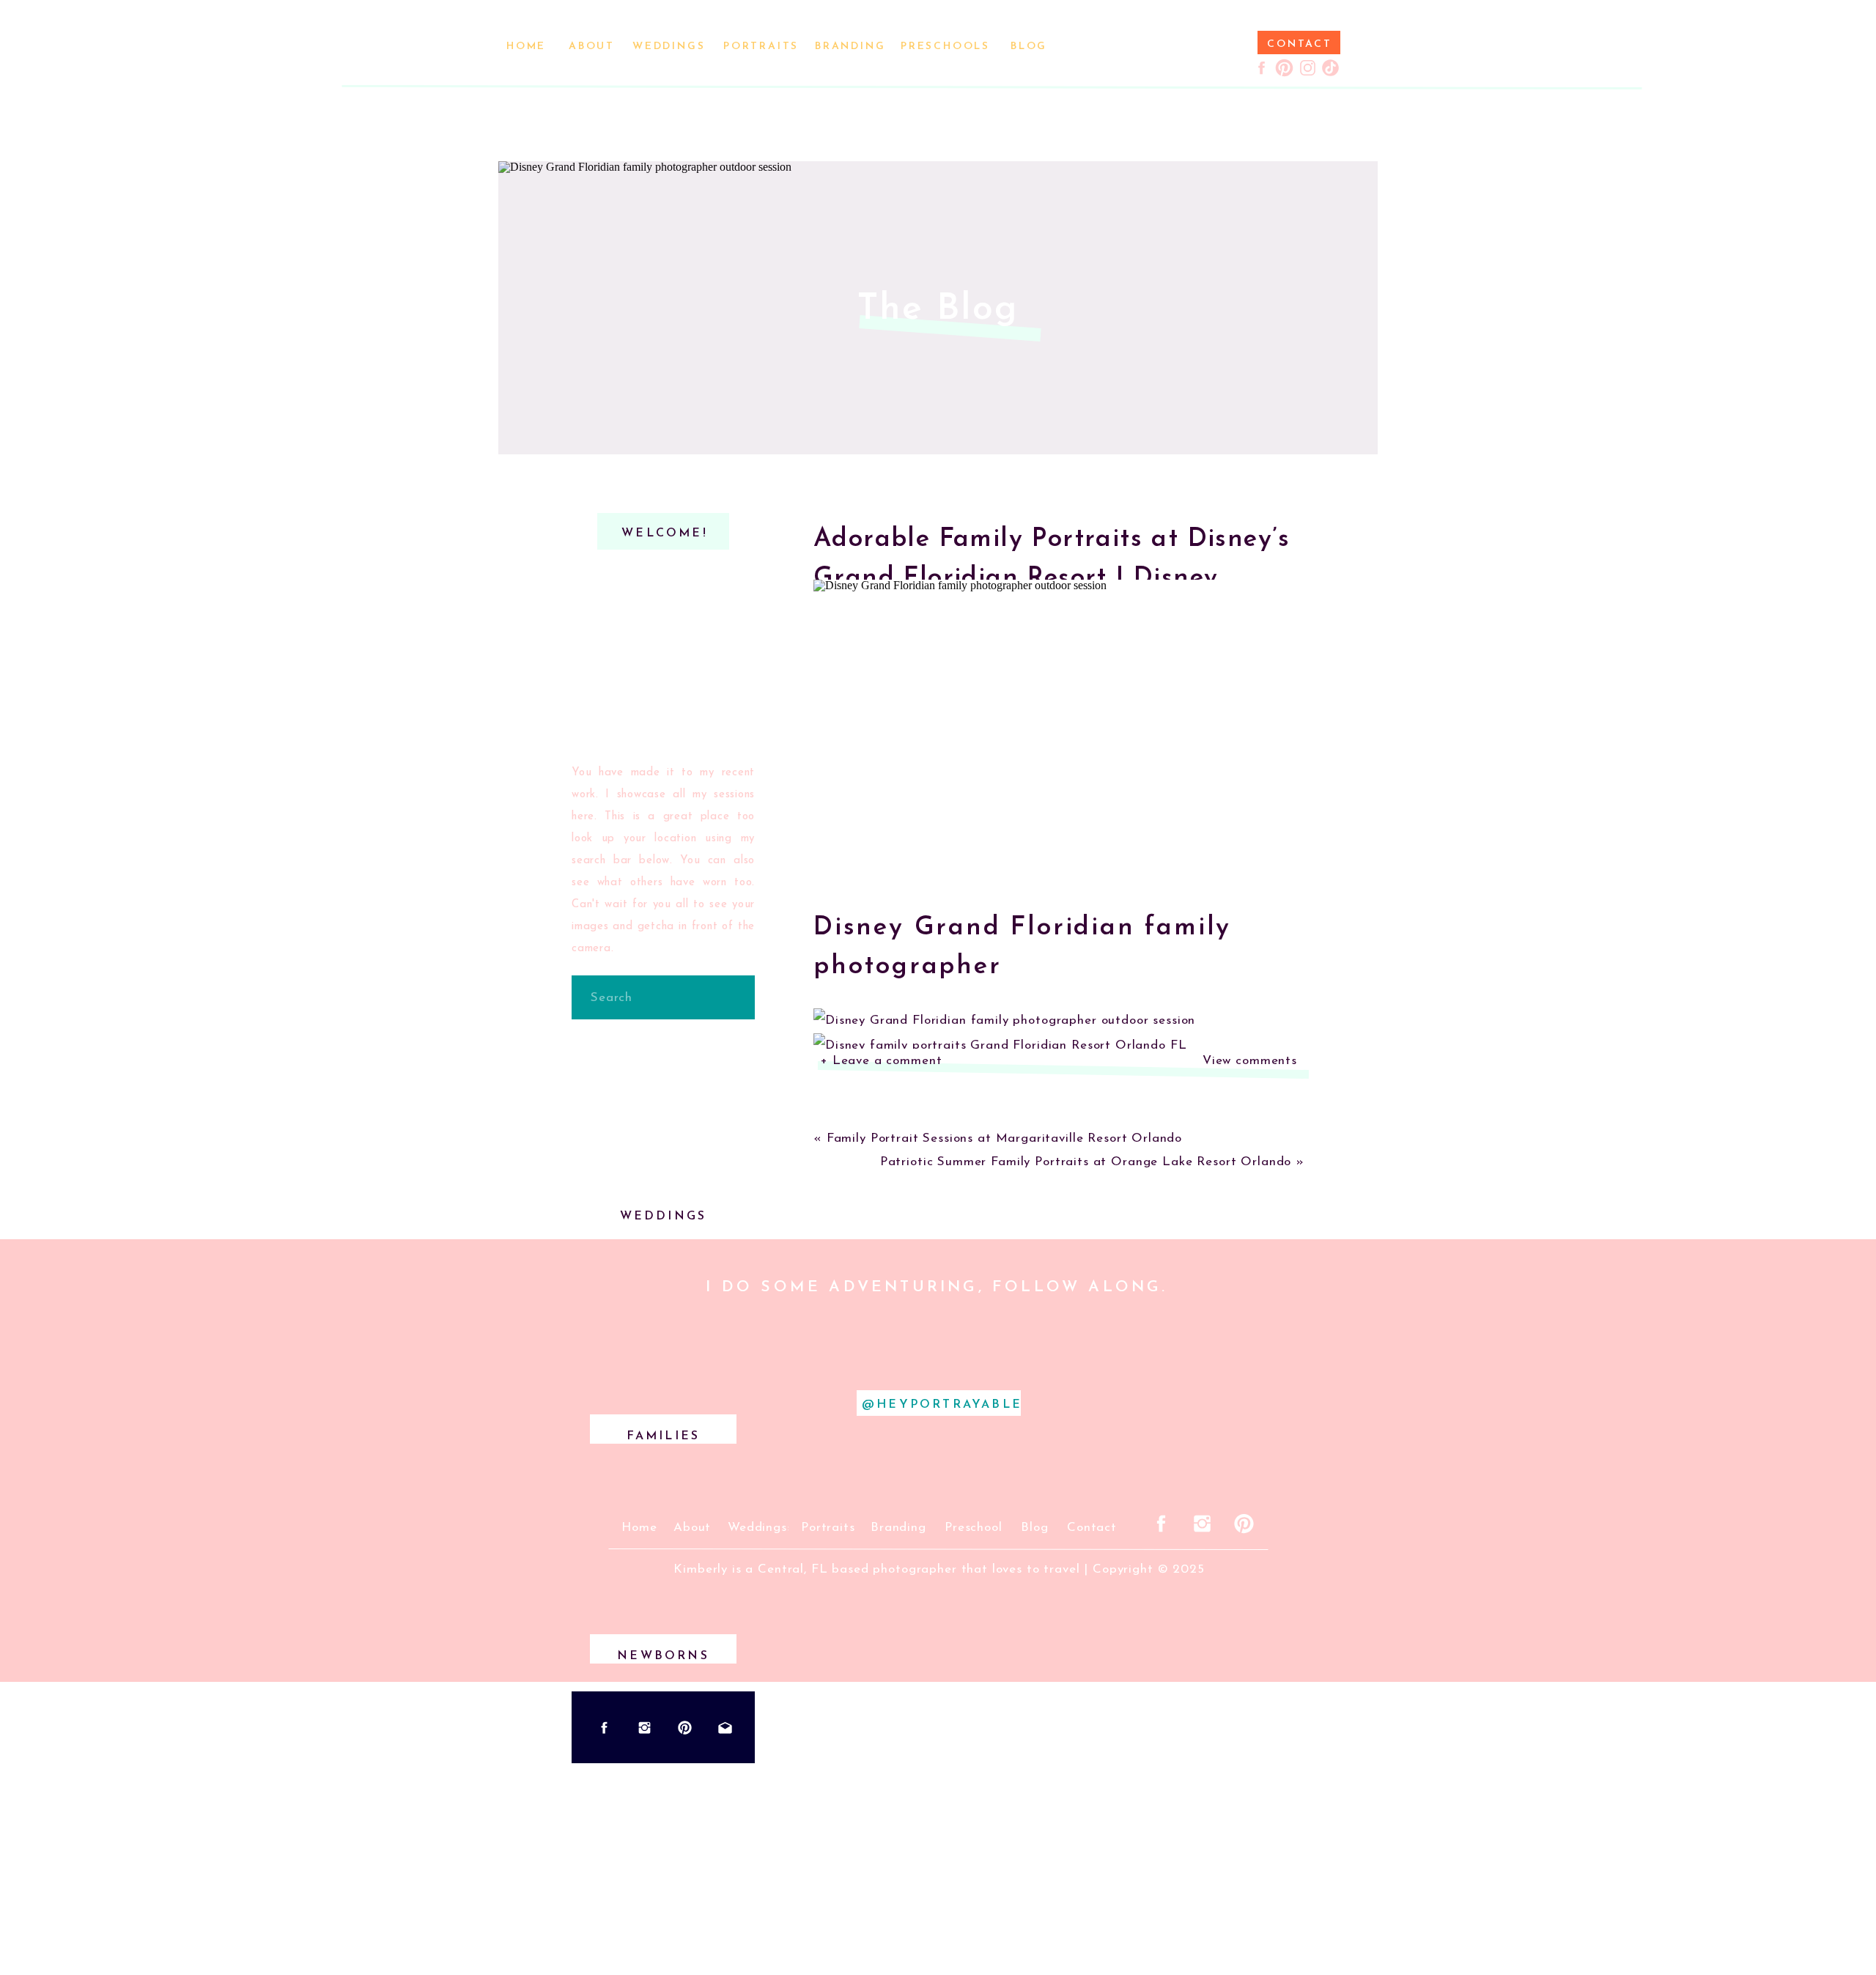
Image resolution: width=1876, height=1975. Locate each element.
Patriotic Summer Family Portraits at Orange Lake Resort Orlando (1086, 1162)
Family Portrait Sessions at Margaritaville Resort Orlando (1004, 1138)
